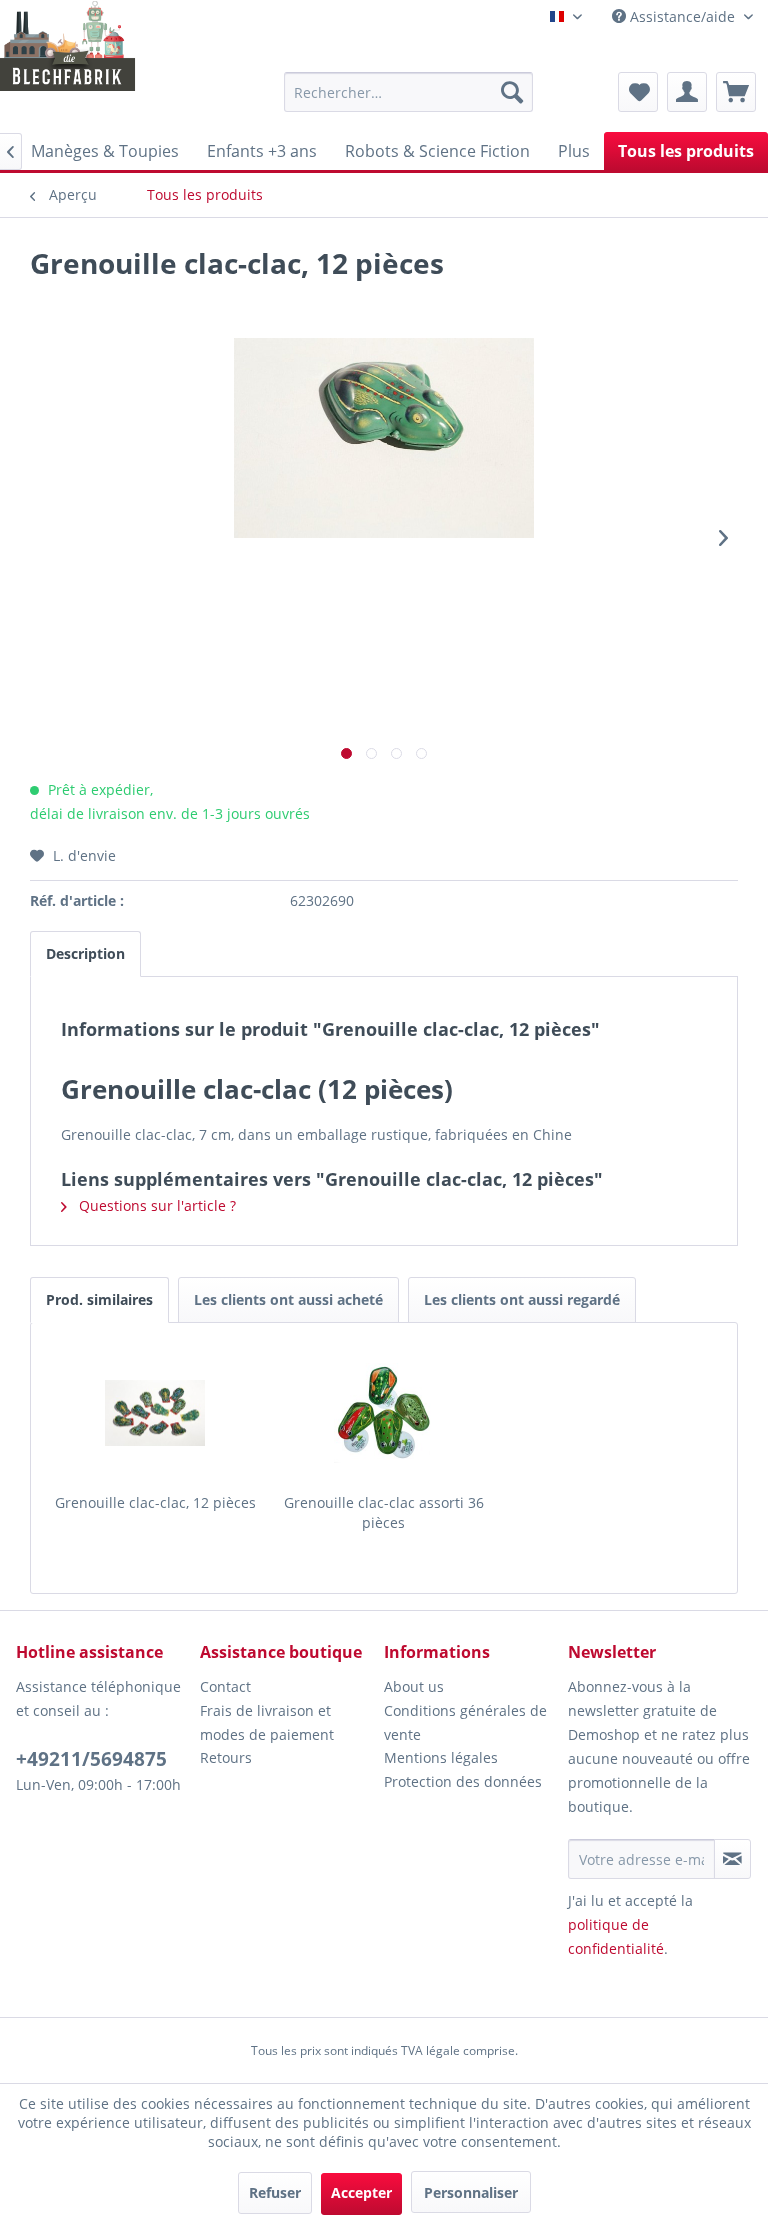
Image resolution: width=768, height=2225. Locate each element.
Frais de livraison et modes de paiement (267, 1722)
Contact (225, 1686)
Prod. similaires (99, 1299)
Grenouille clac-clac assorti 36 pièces (384, 1512)
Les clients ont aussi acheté (288, 1299)
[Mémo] (638, 92)
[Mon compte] (687, 92)
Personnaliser (471, 2192)
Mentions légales (441, 1757)
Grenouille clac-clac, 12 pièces (155, 1502)
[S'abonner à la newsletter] (732, 1859)
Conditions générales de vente (465, 1722)
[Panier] (736, 92)
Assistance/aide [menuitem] (682, 16)
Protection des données (463, 1781)
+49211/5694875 (91, 1759)
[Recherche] (512, 92)
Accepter (361, 2192)
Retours (226, 1757)
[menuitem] (409, 92)
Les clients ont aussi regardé (522, 1299)
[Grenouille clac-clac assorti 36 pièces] (384, 1413)
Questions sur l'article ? (155, 1205)
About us (414, 1686)
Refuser (275, 2192)
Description (85, 953)
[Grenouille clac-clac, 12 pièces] (155, 1413)
